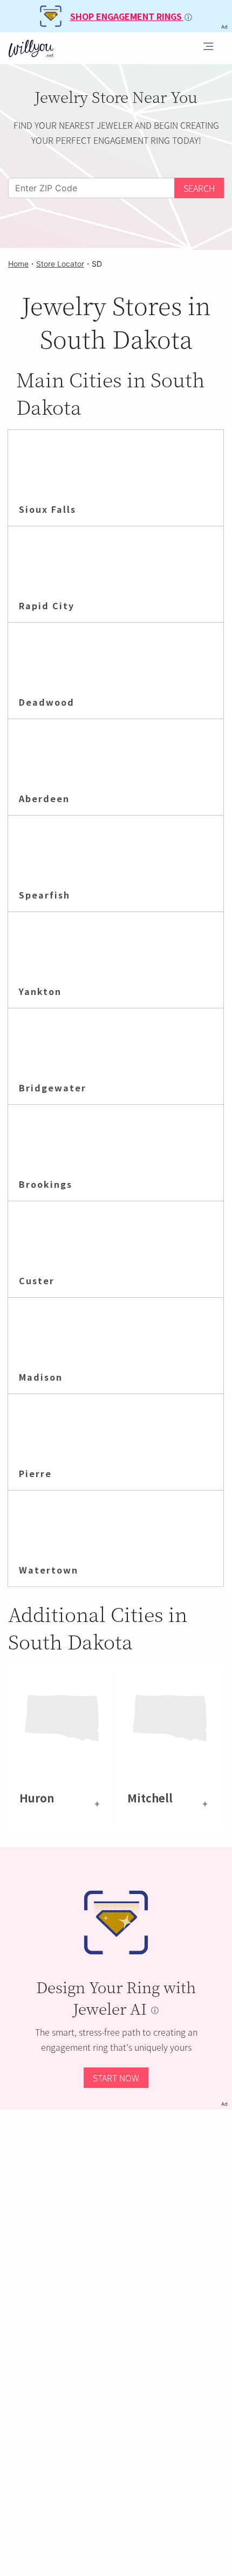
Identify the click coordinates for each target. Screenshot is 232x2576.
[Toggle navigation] (208, 48)
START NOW (116, 2078)
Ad (224, 2104)
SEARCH (199, 188)
